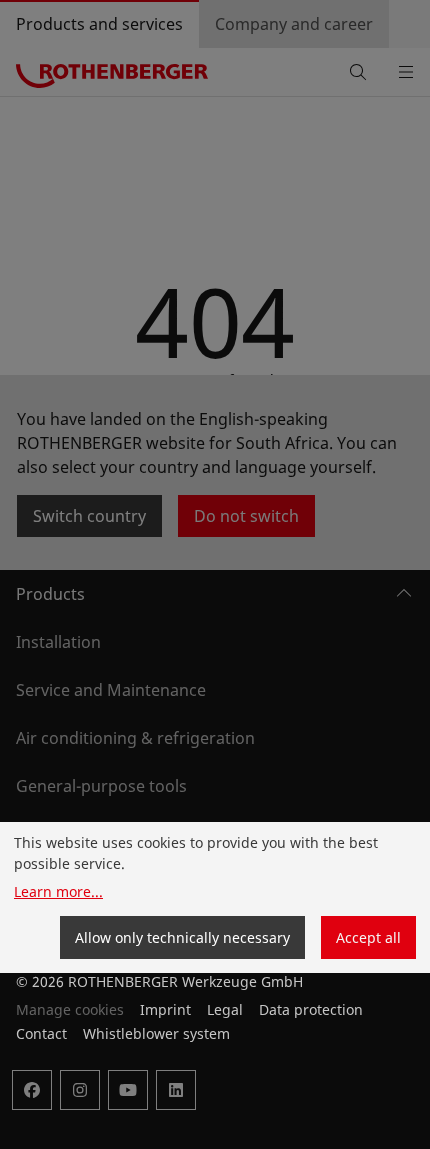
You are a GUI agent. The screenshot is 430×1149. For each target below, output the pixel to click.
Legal (225, 1009)
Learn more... (58, 891)
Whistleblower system (156, 1033)
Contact (41, 1033)
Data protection (311, 1009)
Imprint (165, 1009)
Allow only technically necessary (182, 937)
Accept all (368, 937)
